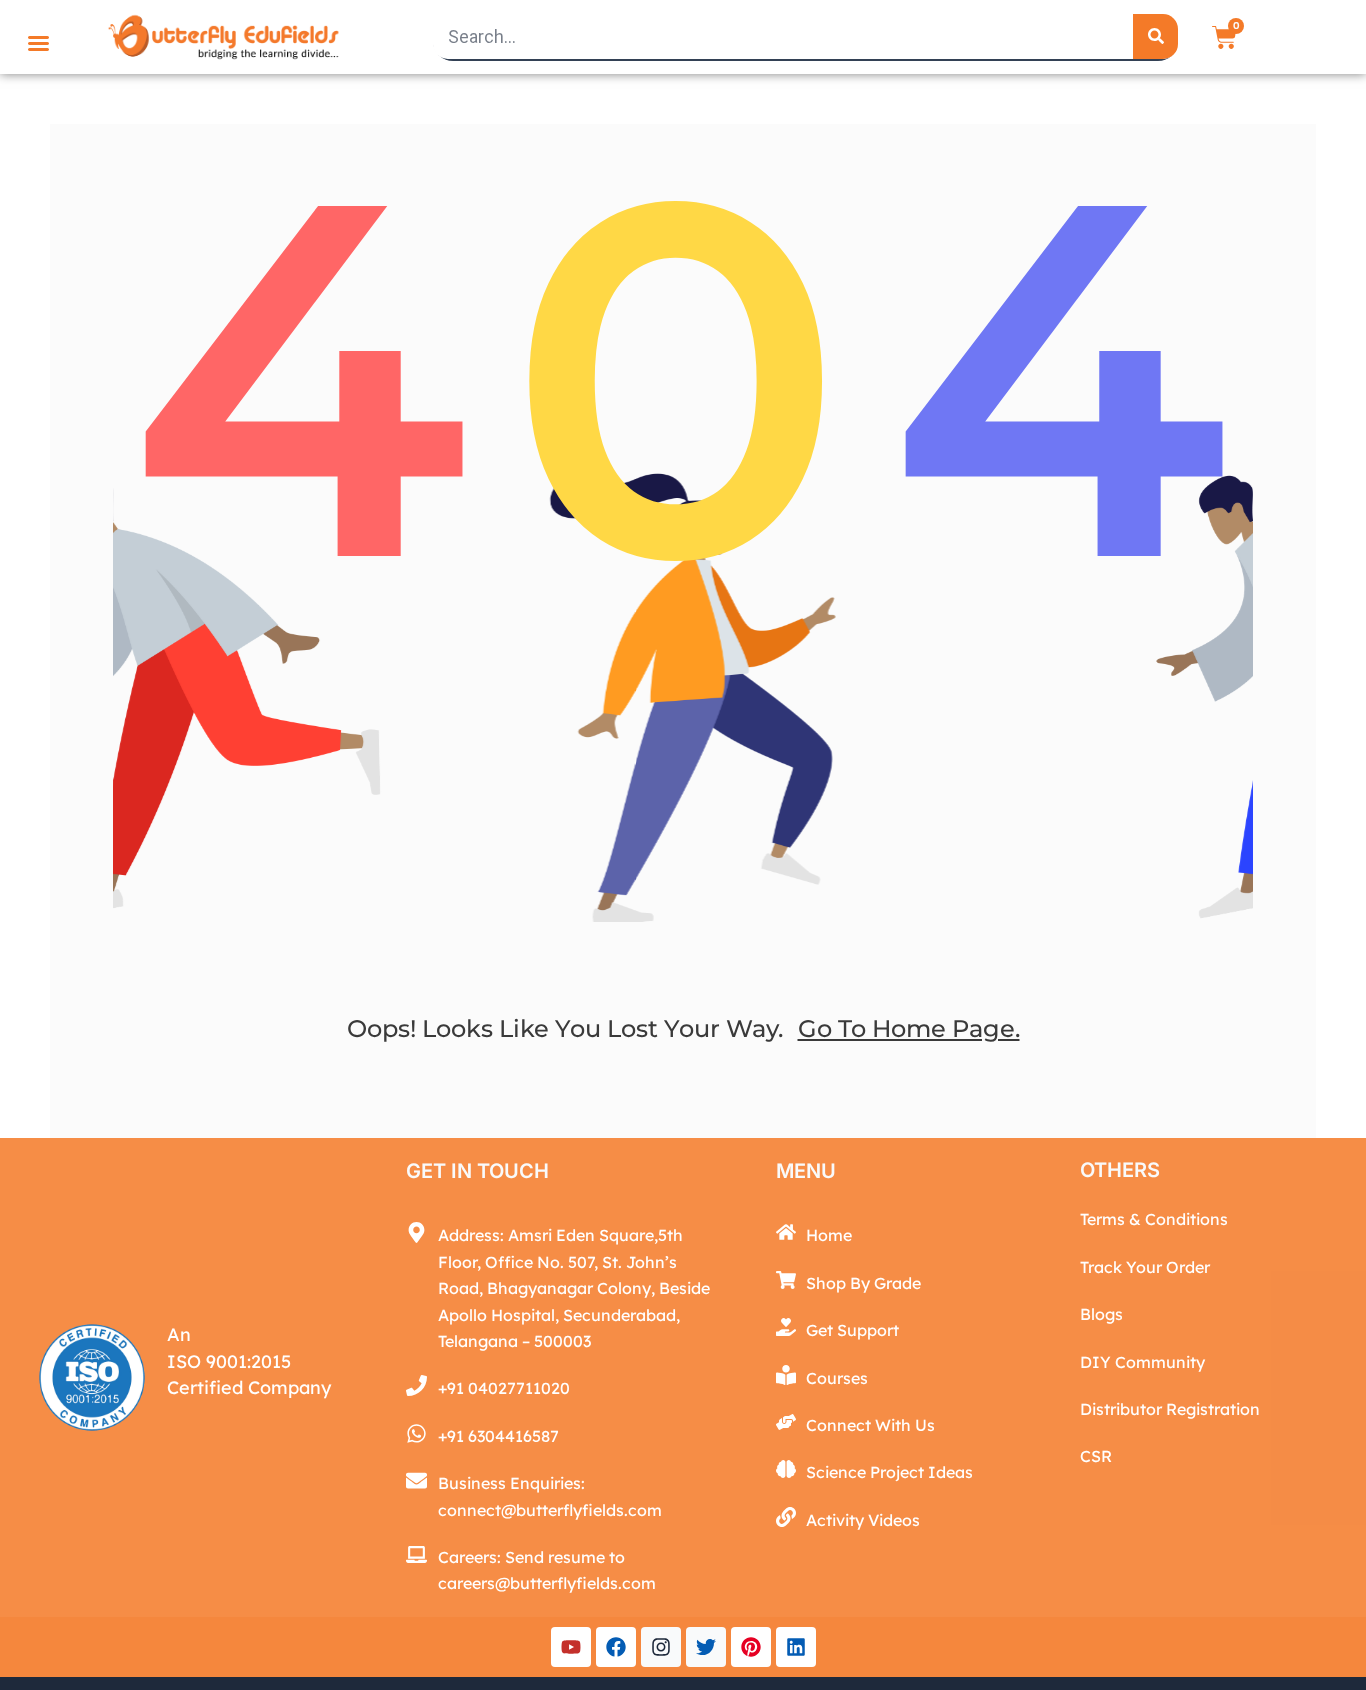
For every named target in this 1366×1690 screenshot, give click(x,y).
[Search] (1155, 36)
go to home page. (909, 1028)
